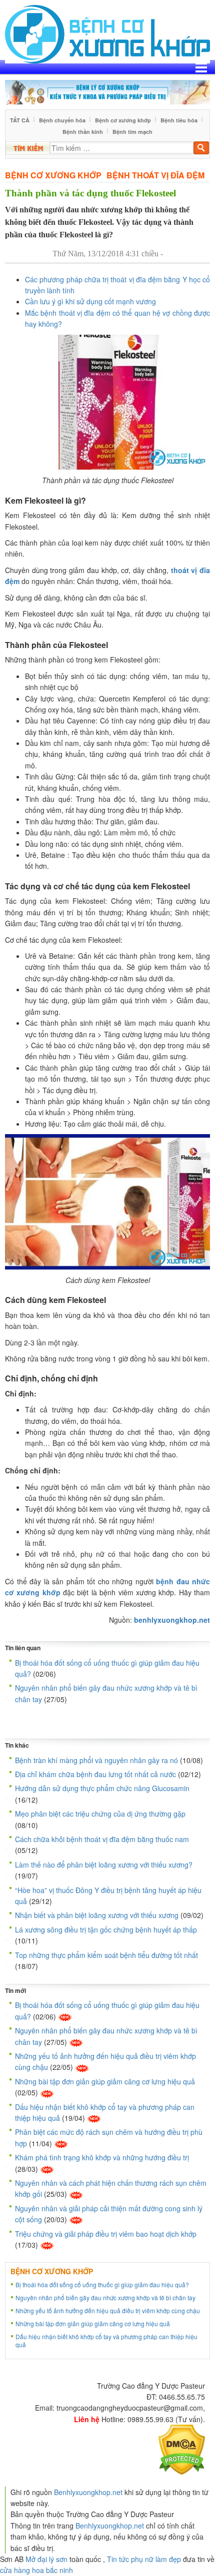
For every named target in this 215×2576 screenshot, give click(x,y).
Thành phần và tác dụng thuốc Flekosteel (90, 193)
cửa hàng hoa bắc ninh (36, 2570)
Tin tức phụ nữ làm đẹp (144, 2559)
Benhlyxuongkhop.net (88, 2492)
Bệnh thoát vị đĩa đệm (155, 175)
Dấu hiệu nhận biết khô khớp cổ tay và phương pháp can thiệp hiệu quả (106, 2340)
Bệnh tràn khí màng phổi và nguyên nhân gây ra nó (96, 1760)
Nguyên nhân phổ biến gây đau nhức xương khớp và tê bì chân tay (105, 2297)
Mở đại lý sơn (46, 2559)
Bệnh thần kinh (83, 132)
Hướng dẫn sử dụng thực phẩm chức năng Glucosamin (102, 1788)
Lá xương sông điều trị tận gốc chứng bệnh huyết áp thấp (106, 1930)
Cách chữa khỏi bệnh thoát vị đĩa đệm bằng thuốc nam (102, 1839)
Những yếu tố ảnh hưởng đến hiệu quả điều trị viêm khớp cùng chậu (108, 2310)
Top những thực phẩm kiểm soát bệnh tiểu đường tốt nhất (106, 1955)
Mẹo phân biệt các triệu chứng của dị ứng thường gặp (100, 1814)
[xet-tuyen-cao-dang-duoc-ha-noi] (107, 91)
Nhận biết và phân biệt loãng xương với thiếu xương (97, 1915)
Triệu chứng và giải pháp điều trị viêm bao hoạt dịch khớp (106, 2234)
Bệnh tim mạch (132, 132)
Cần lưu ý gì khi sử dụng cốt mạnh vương (90, 301)
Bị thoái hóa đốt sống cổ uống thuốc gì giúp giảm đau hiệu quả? (102, 2284)
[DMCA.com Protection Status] (182, 2449)
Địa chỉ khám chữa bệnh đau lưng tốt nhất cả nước (95, 1774)
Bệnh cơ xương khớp (123, 120)
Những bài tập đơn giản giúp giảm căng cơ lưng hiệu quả (105, 2081)
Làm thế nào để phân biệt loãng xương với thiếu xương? (104, 1865)
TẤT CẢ (20, 120)
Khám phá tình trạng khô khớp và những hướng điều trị (102, 2157)
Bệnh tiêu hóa (179, 120)
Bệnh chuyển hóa (62, 120)
